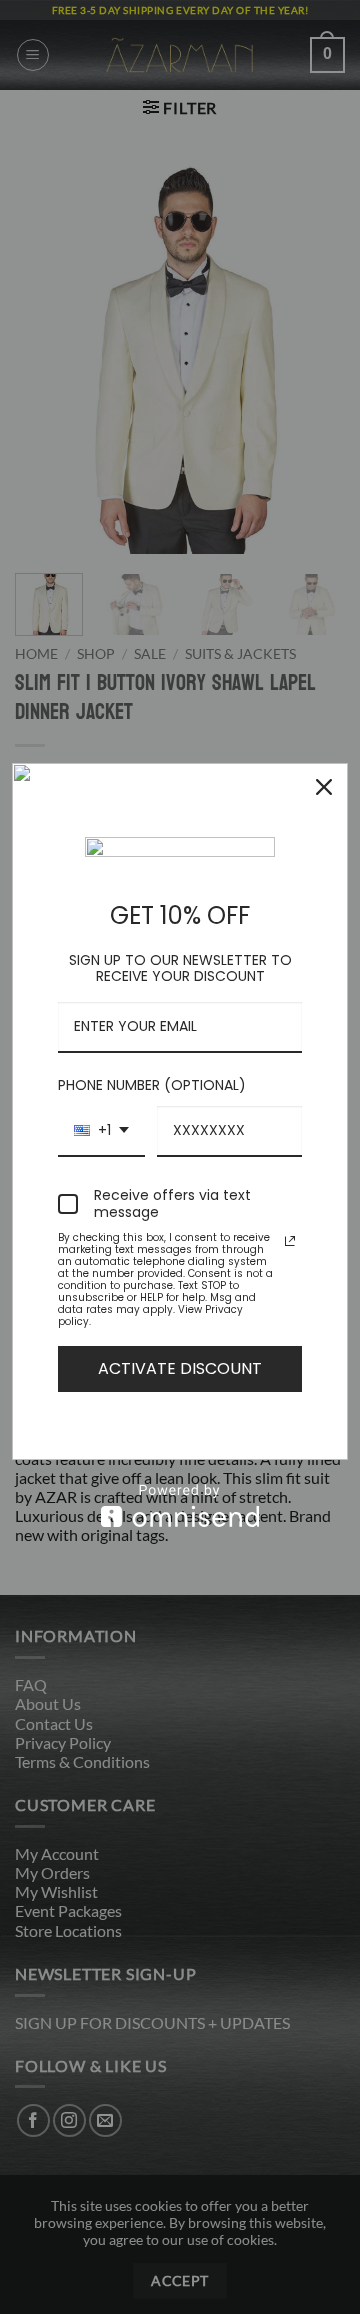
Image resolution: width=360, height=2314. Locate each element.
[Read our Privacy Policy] (290, 1241)
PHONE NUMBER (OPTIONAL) (152, 1085)
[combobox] (101, 1131)
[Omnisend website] (180, 1505)
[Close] (324, 787)
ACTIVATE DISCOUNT (180, 1368)
